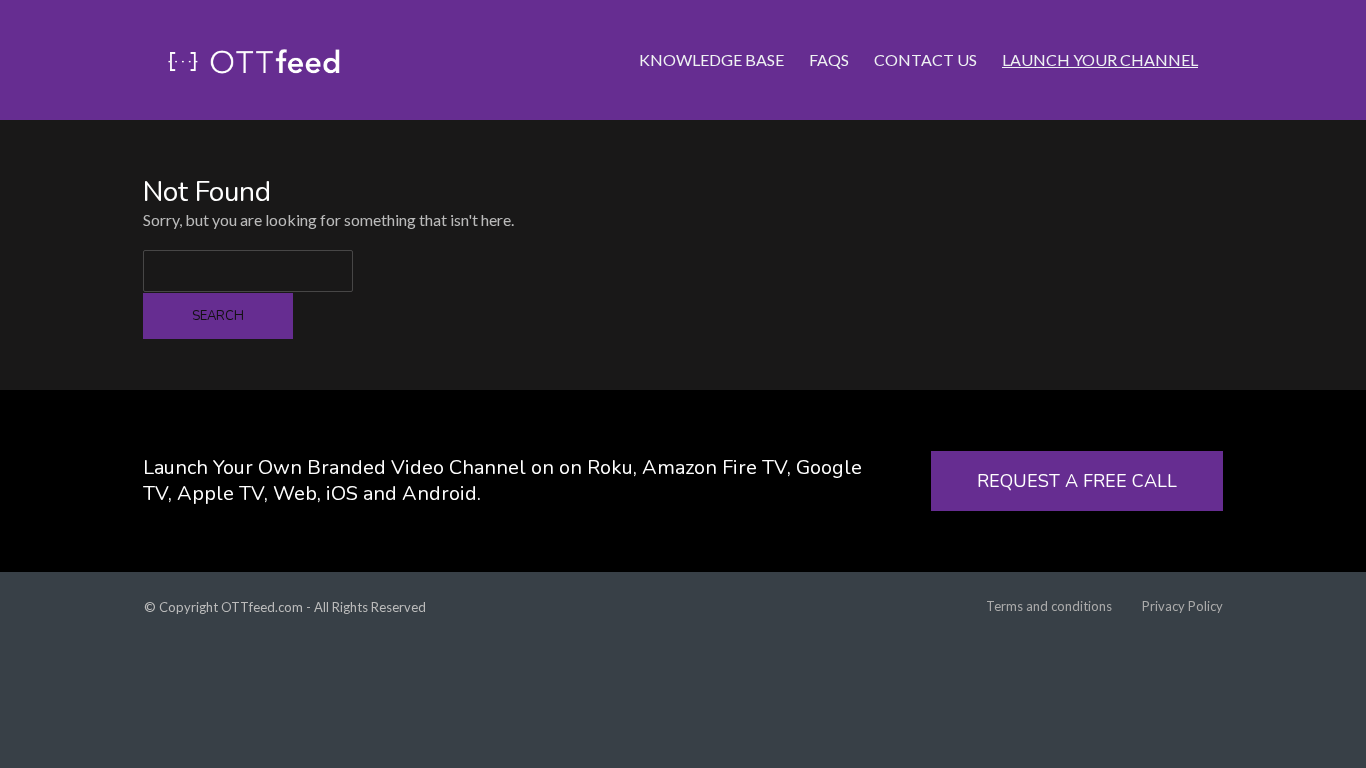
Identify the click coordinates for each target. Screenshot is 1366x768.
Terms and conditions (1049, 606)
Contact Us (925, 59)
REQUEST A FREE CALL (1077, 481)
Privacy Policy (1182, 606)
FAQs (829, 59)
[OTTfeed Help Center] (253, 59)
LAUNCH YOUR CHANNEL (1100, 59)
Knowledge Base (711, 59)
